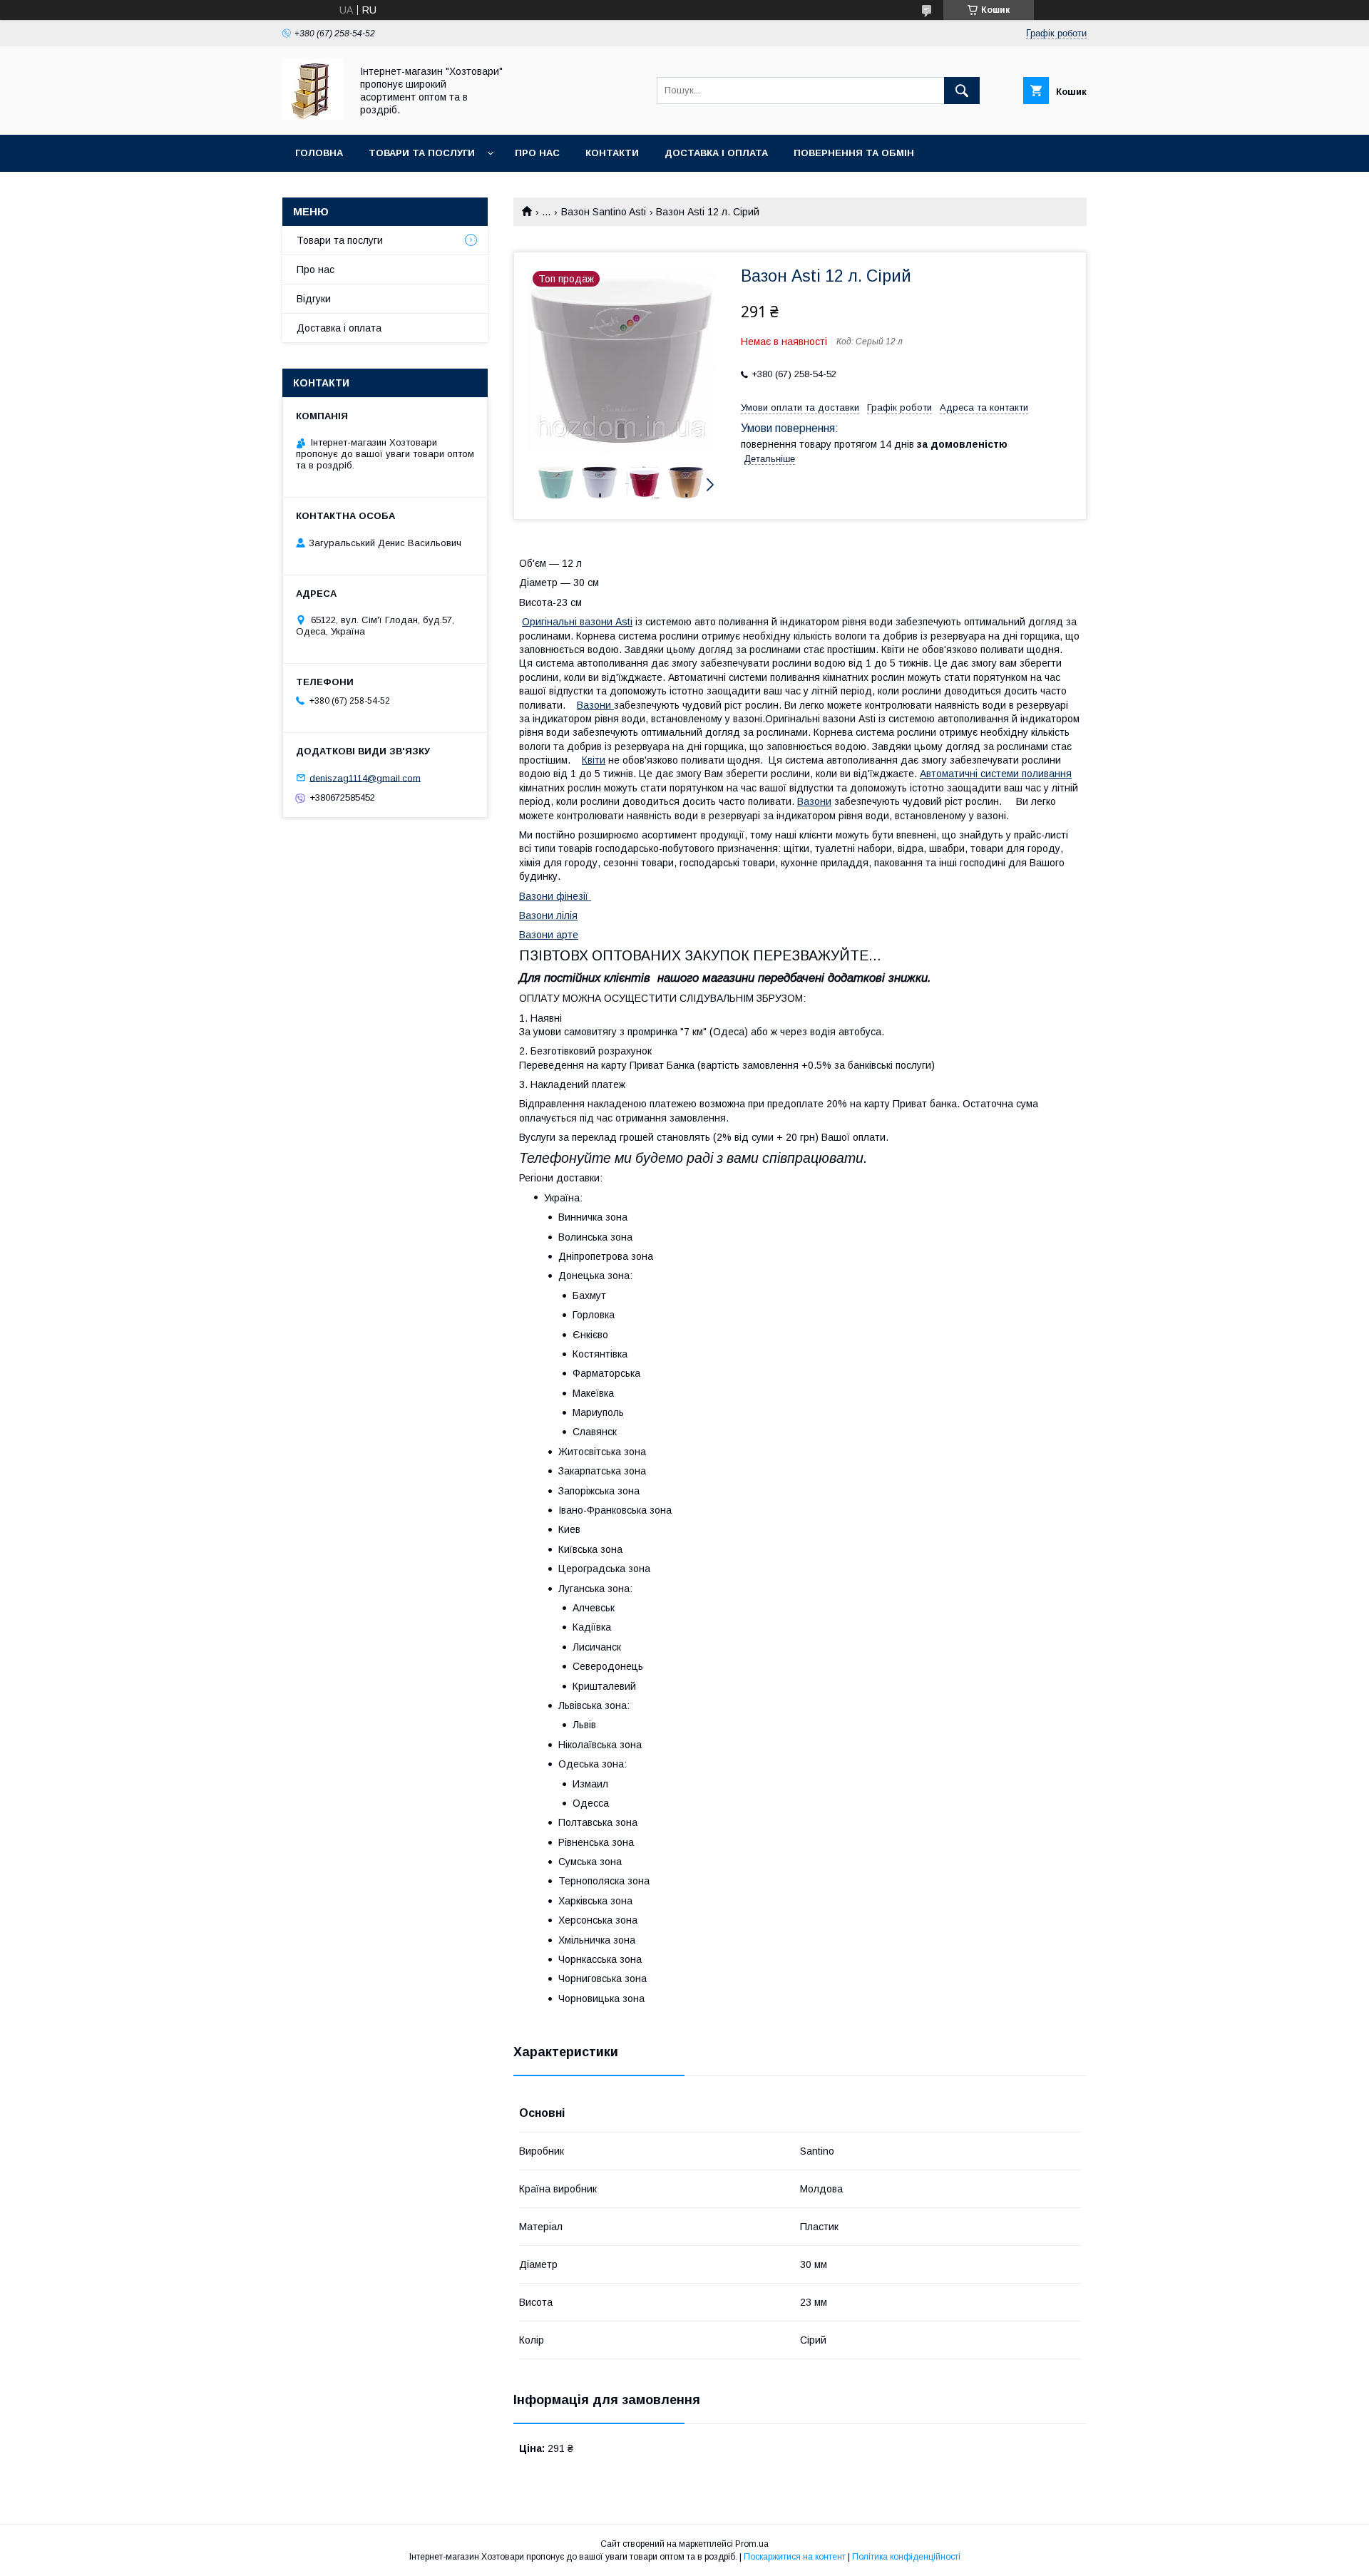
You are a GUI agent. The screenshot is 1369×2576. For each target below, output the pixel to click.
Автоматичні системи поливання (996, 774)
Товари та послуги (422, 153)
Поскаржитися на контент (795, 2557)
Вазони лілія (548, 915)
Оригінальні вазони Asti (577, 622)
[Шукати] (962, 91)
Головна (319, 153)
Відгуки (314, 299)
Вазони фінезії (555, 896)
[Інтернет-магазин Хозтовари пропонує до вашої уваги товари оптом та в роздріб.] (313, 116)
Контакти (612, 153)
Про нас (537, 153)
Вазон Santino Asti (604, 212)
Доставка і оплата (716, 153)
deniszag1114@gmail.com (365, 778)
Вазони (595, 705)
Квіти (594, 760)
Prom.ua (752, 2544)
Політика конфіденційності (906, 2557)
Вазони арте (549, 935)
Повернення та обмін (854, 153)
